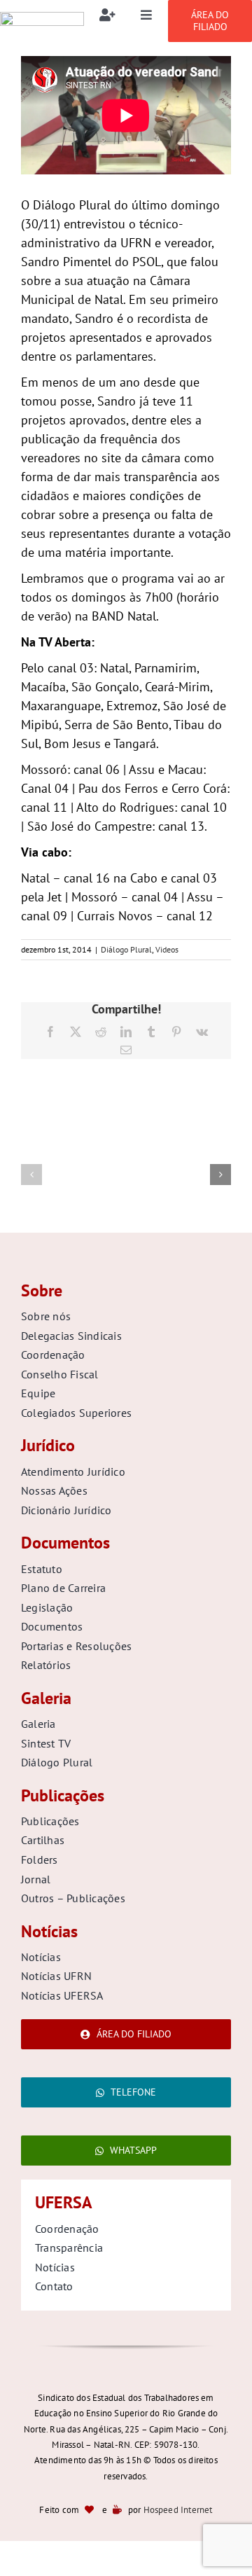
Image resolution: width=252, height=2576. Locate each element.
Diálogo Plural (126, 949)
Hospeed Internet (178, 2510)
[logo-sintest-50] (42, 18)
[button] (31, 1175)
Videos (167, 949)
